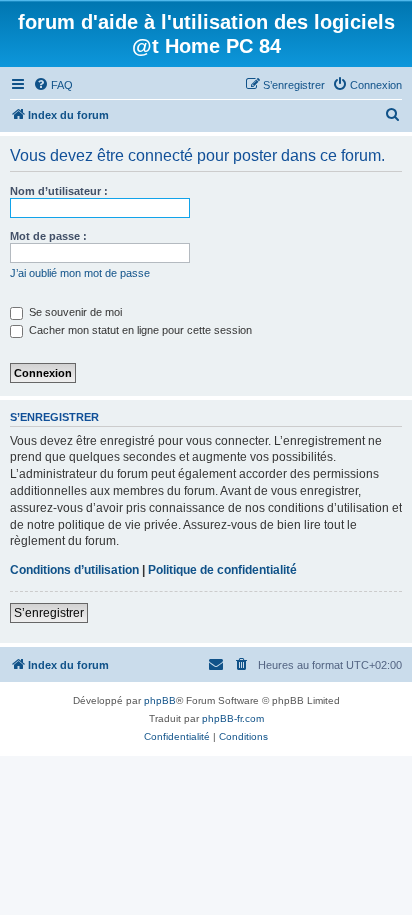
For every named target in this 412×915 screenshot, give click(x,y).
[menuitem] (53, 85)
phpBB (160, 700)
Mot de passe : (48, 236)
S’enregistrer (49, 613)
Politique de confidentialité (222, 570)
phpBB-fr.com (233, 718)
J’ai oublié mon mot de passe (80, 273)
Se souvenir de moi (74, 312)
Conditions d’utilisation (74, 570)
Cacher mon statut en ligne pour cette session (139, 330)
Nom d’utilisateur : (59, 191)
